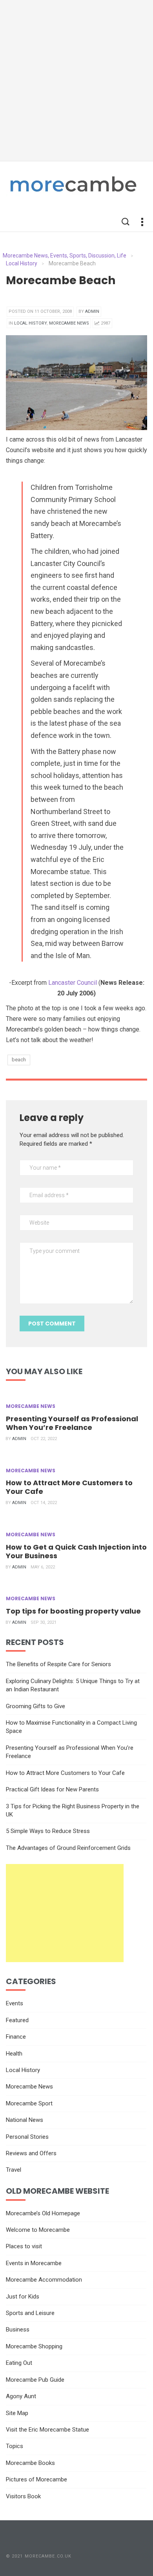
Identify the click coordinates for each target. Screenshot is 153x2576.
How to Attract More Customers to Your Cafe (69, 1487)
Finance (16, 2037)
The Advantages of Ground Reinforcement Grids (68, 1848)
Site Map (17, 2413)
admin (92, 311)
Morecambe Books (30, 2463)
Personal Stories (27, 2137)
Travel (14, 2170)
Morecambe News (69, 323)
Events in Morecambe (34, 2263)
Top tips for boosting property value (73, 1611)
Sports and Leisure (30, 2313)
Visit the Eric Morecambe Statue (47, 2430)
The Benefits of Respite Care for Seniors (58, 1664)
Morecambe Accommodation (44, 2280)
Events (15, 2003)
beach (19, 1060)
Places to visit (24, 2246)
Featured (17, 2020)
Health (14, 2054)
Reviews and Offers (31, 2153)
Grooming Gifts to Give (36, 1706)
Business (18, 2330)
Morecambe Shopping (34, 2346)
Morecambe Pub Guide (35, 2380)
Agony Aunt (21, 2396)
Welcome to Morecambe (38, 2230)
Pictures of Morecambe (36, 2479)
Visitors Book (23, 2496)
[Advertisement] (76, 80)
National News (25, 2120)
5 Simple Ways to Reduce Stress (48, 1831)
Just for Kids (23, 2297)
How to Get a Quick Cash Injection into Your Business (76, 1551)
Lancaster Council (73, 983)
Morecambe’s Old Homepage (43, 2213)
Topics (15, 2446)
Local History (30, 323)
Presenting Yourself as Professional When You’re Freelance (72, 1423)
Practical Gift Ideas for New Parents (52, 1789)
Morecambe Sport (29, 2103)
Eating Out (19, 2363)
